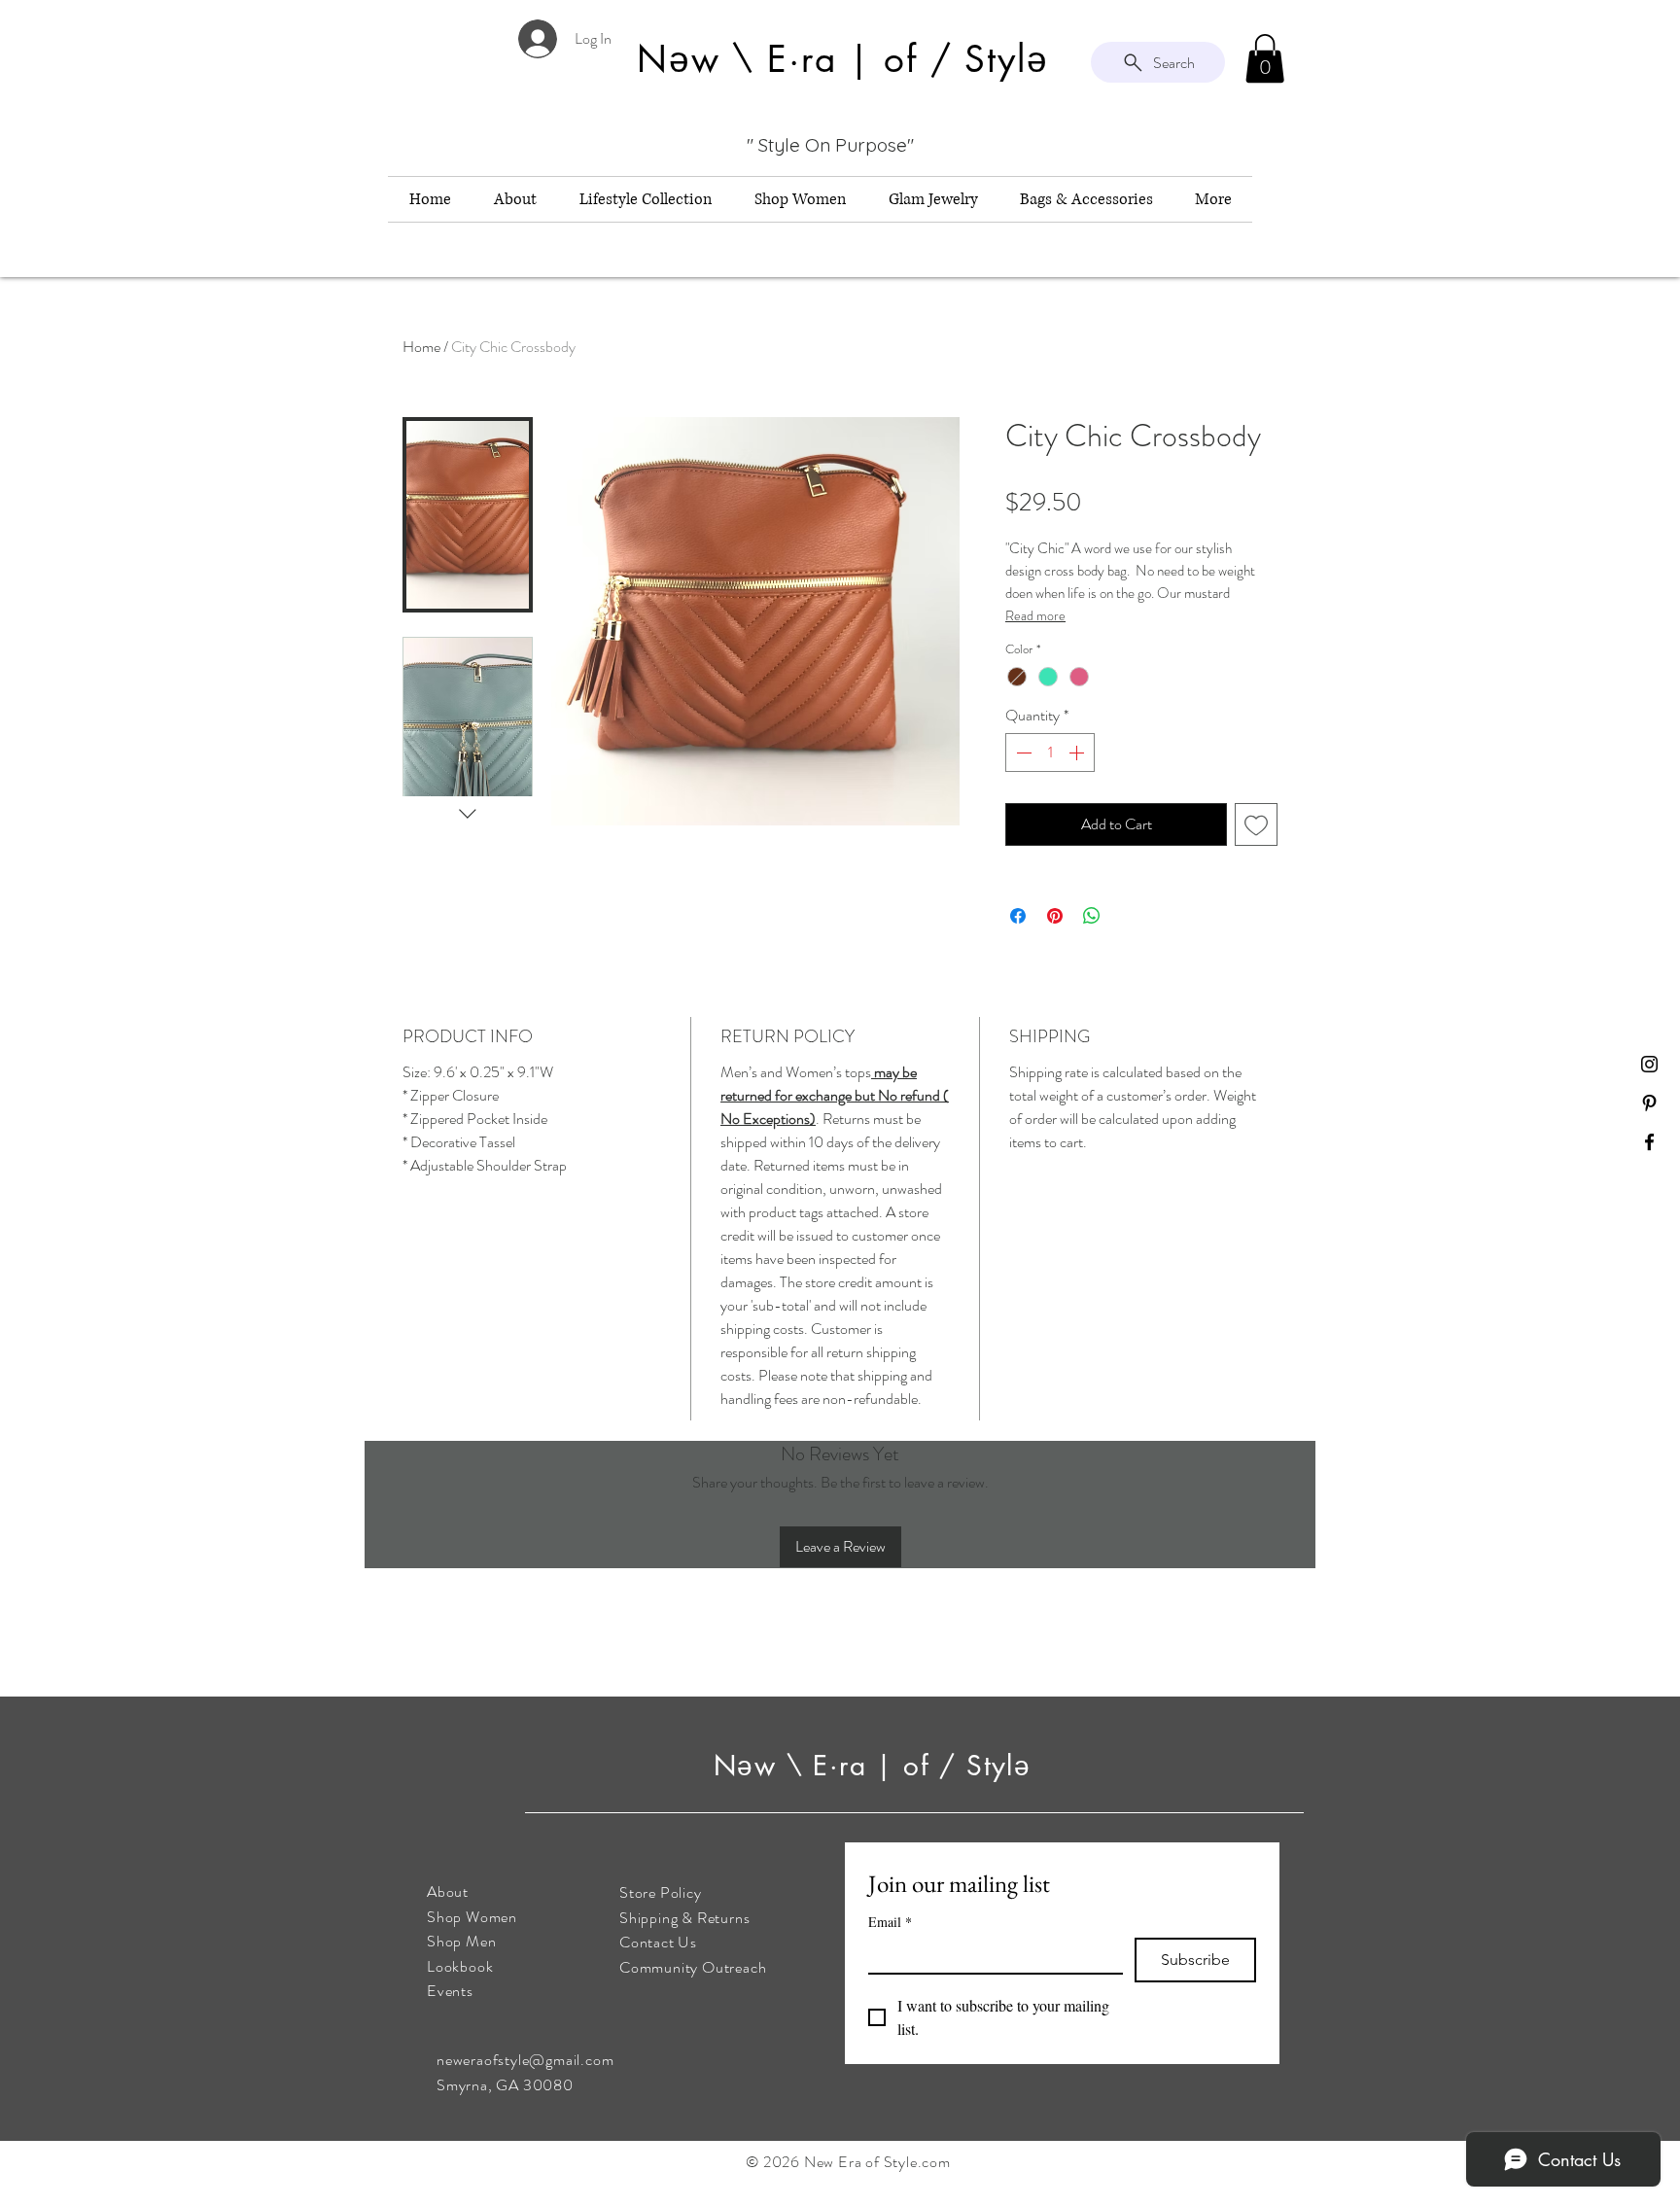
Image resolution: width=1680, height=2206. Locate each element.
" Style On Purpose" (830, 145)
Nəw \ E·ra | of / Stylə (877, 1766)
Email (890, 1922)
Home (421, 347)
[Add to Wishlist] (1256, 824)
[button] (1265, 58)
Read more (1035, 615)
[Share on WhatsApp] (1092, 916)
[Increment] (1078, 753)
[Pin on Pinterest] (1055, 916)
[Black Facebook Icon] (1649, 1142)
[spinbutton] (1050, 753)
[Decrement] (1022, 753)
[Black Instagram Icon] (1649, 1064)
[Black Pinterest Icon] (1649, 1103)
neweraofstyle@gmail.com (525, 2060)
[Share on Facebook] (1018, 916)
